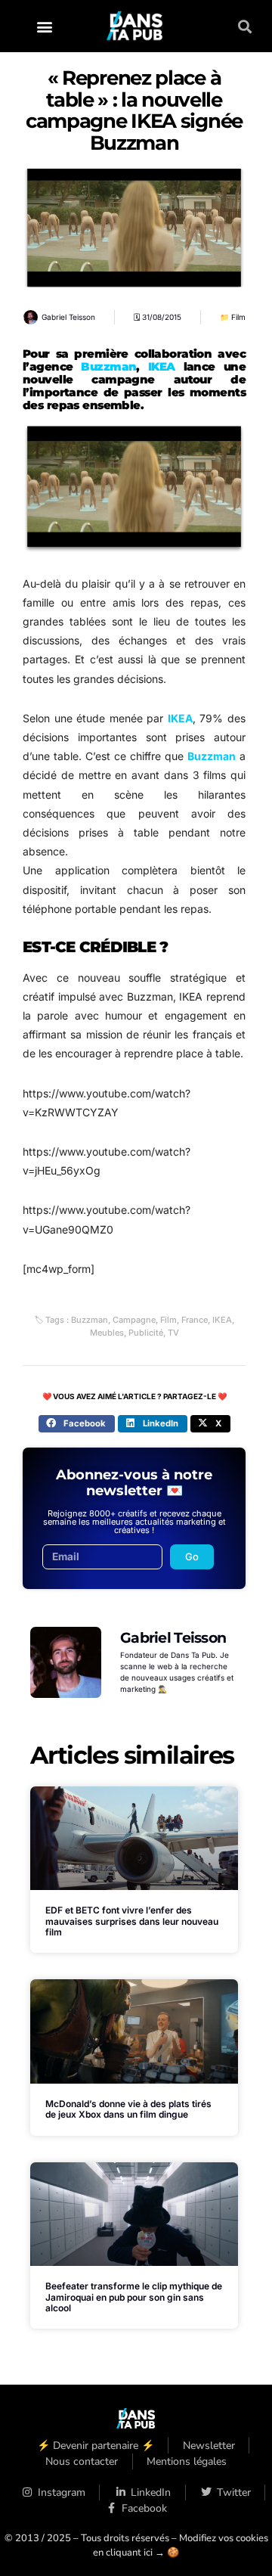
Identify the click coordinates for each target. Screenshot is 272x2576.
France (195, 1320)
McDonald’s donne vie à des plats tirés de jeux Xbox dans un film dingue (128, 2109)
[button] (45, 26)
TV (173, 1333)
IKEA (162, 366)
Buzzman (108, 366)
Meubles (107, 1333)
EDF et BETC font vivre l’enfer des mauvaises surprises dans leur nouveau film (132, 1921)
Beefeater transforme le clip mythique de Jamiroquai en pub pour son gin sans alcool (134, 2297)
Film (238, 317)
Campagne (134, 1320)
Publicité (146, 1333)
